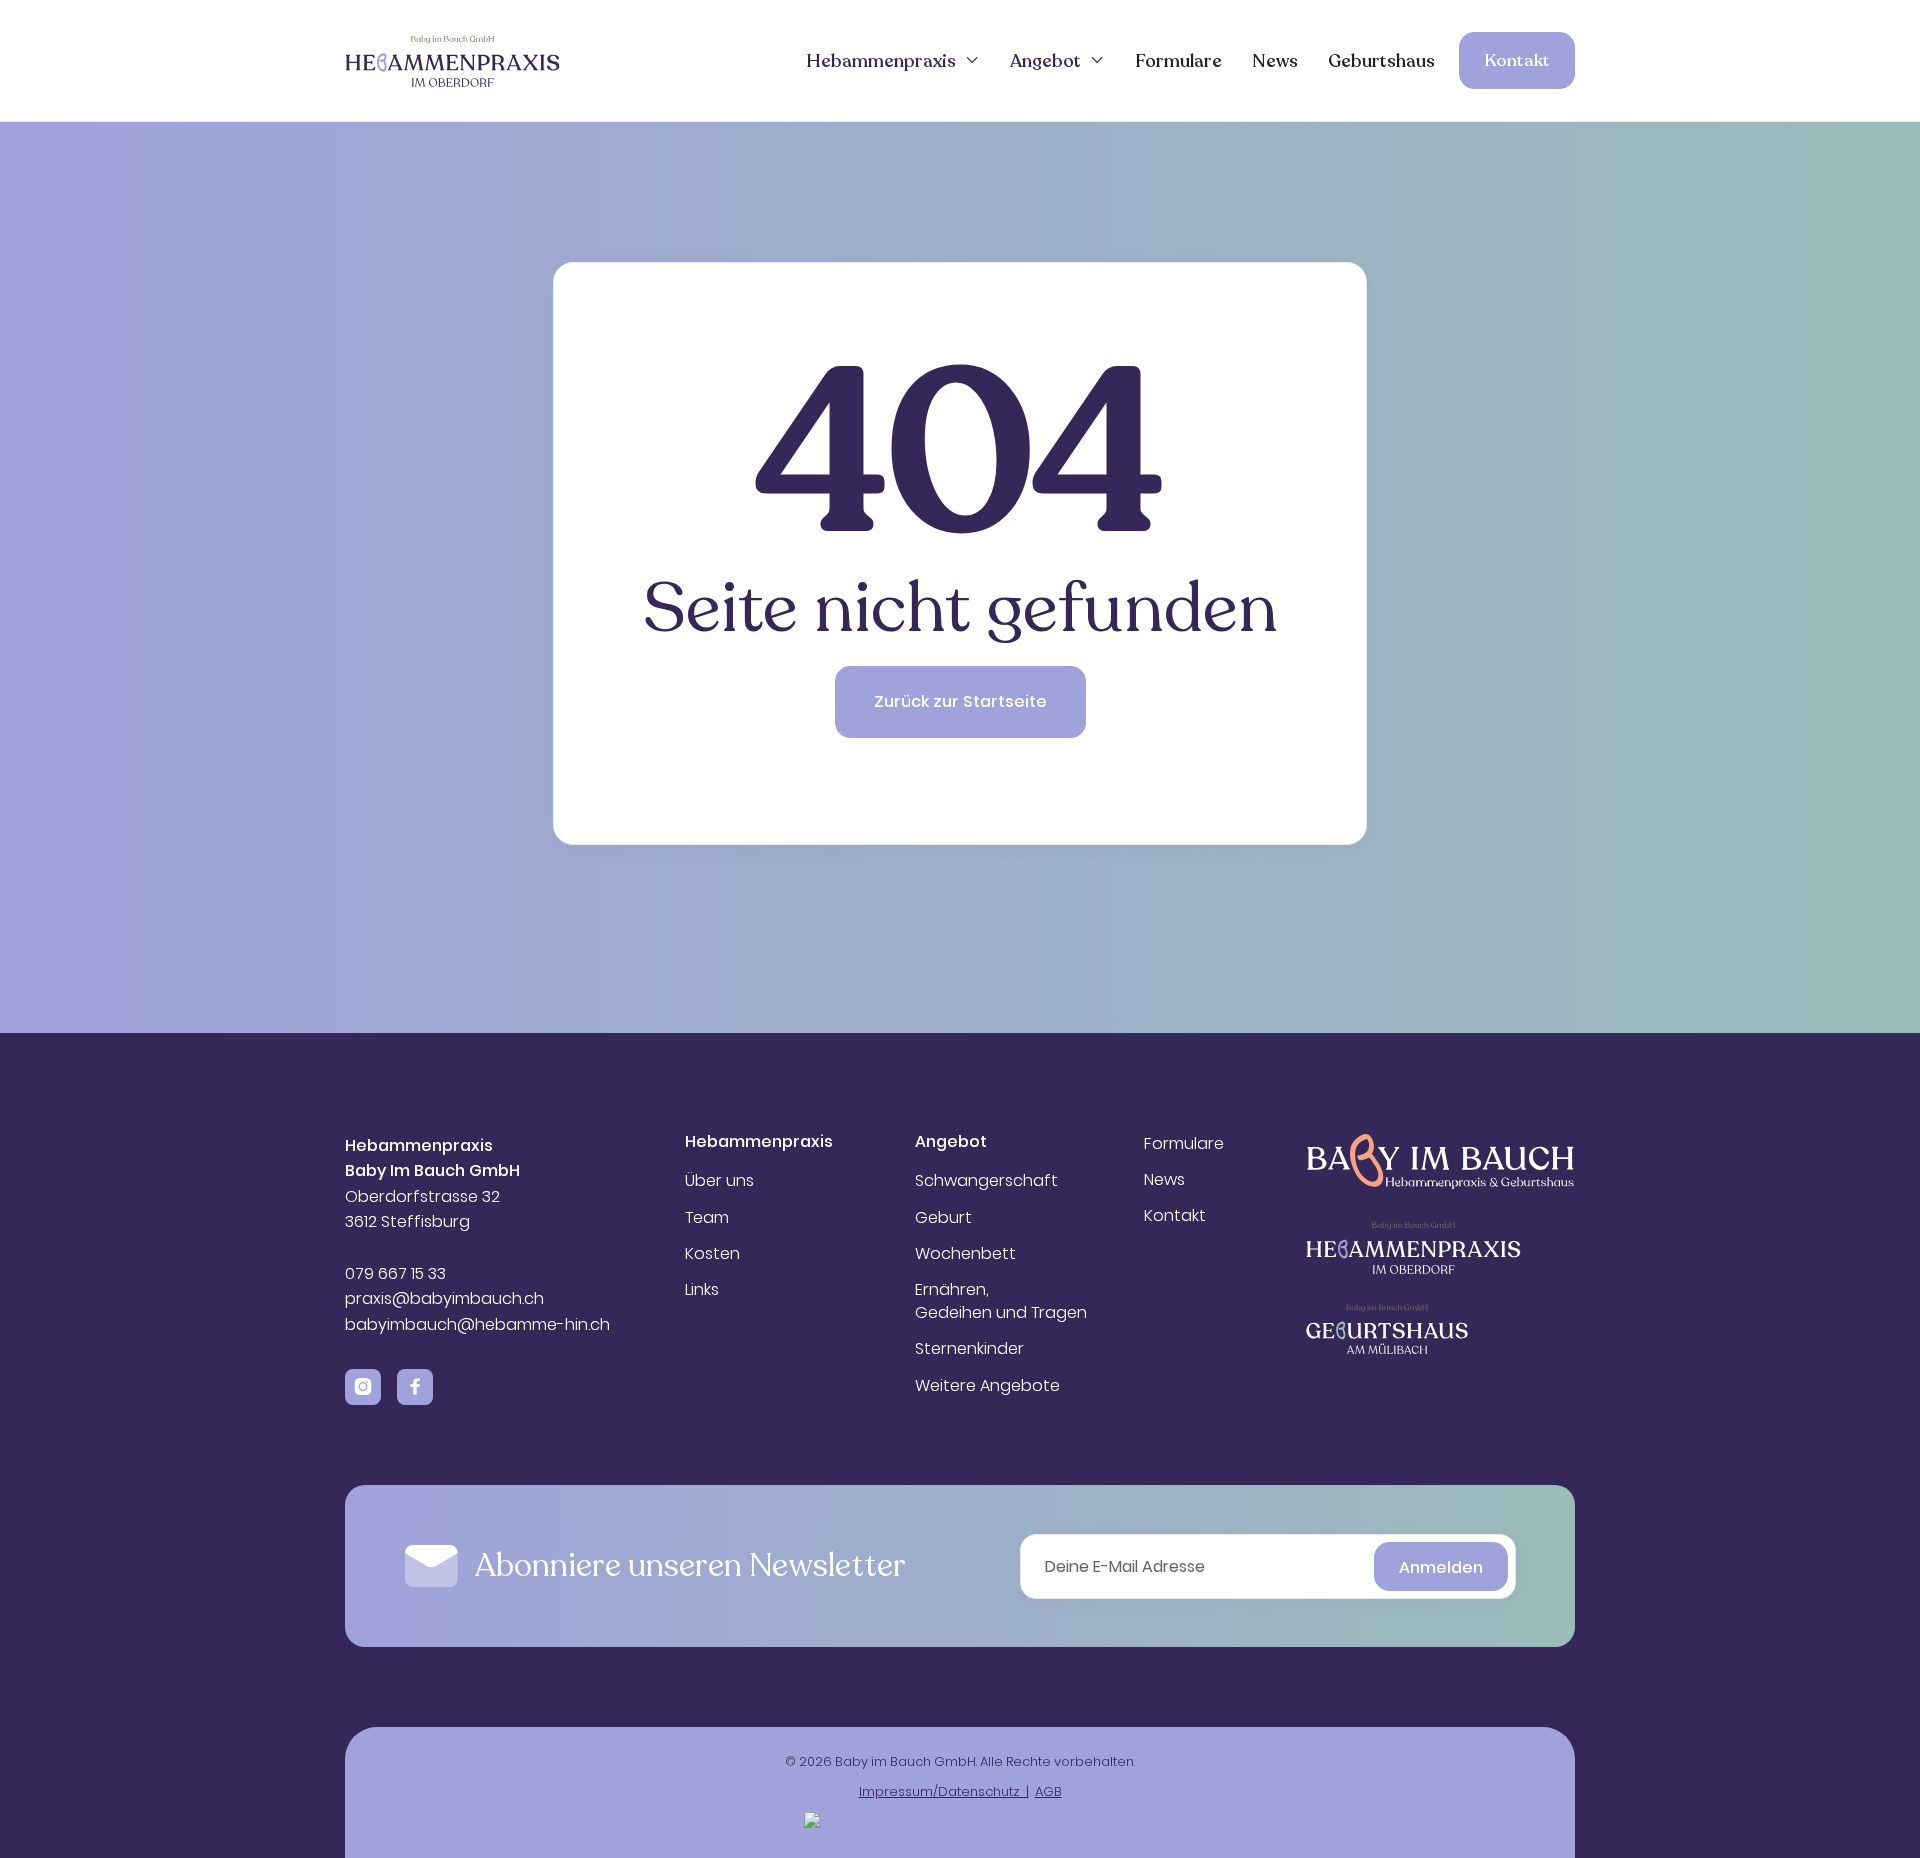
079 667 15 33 (397, 1273)
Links (702, 1290)
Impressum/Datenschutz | (944, 1791)
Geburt (943, 1218)
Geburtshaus (1381, 61)
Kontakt (1517, 60)
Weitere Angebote (987, 1386)
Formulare (1178, 61)
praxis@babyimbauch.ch (444, 1298)
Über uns (719, 1181)
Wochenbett (965, 1254)
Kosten (712, 1254)
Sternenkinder (969, 1349)
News (1275, 61)
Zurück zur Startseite (960, 701)
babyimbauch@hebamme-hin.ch (477, 1324)
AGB (1048, 1791)
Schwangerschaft (986, 1181)
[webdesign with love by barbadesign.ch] (960, 1822)
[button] (893, 61)
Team (707, 1218)
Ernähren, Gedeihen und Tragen (1001, 1301)
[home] (452, 60)
